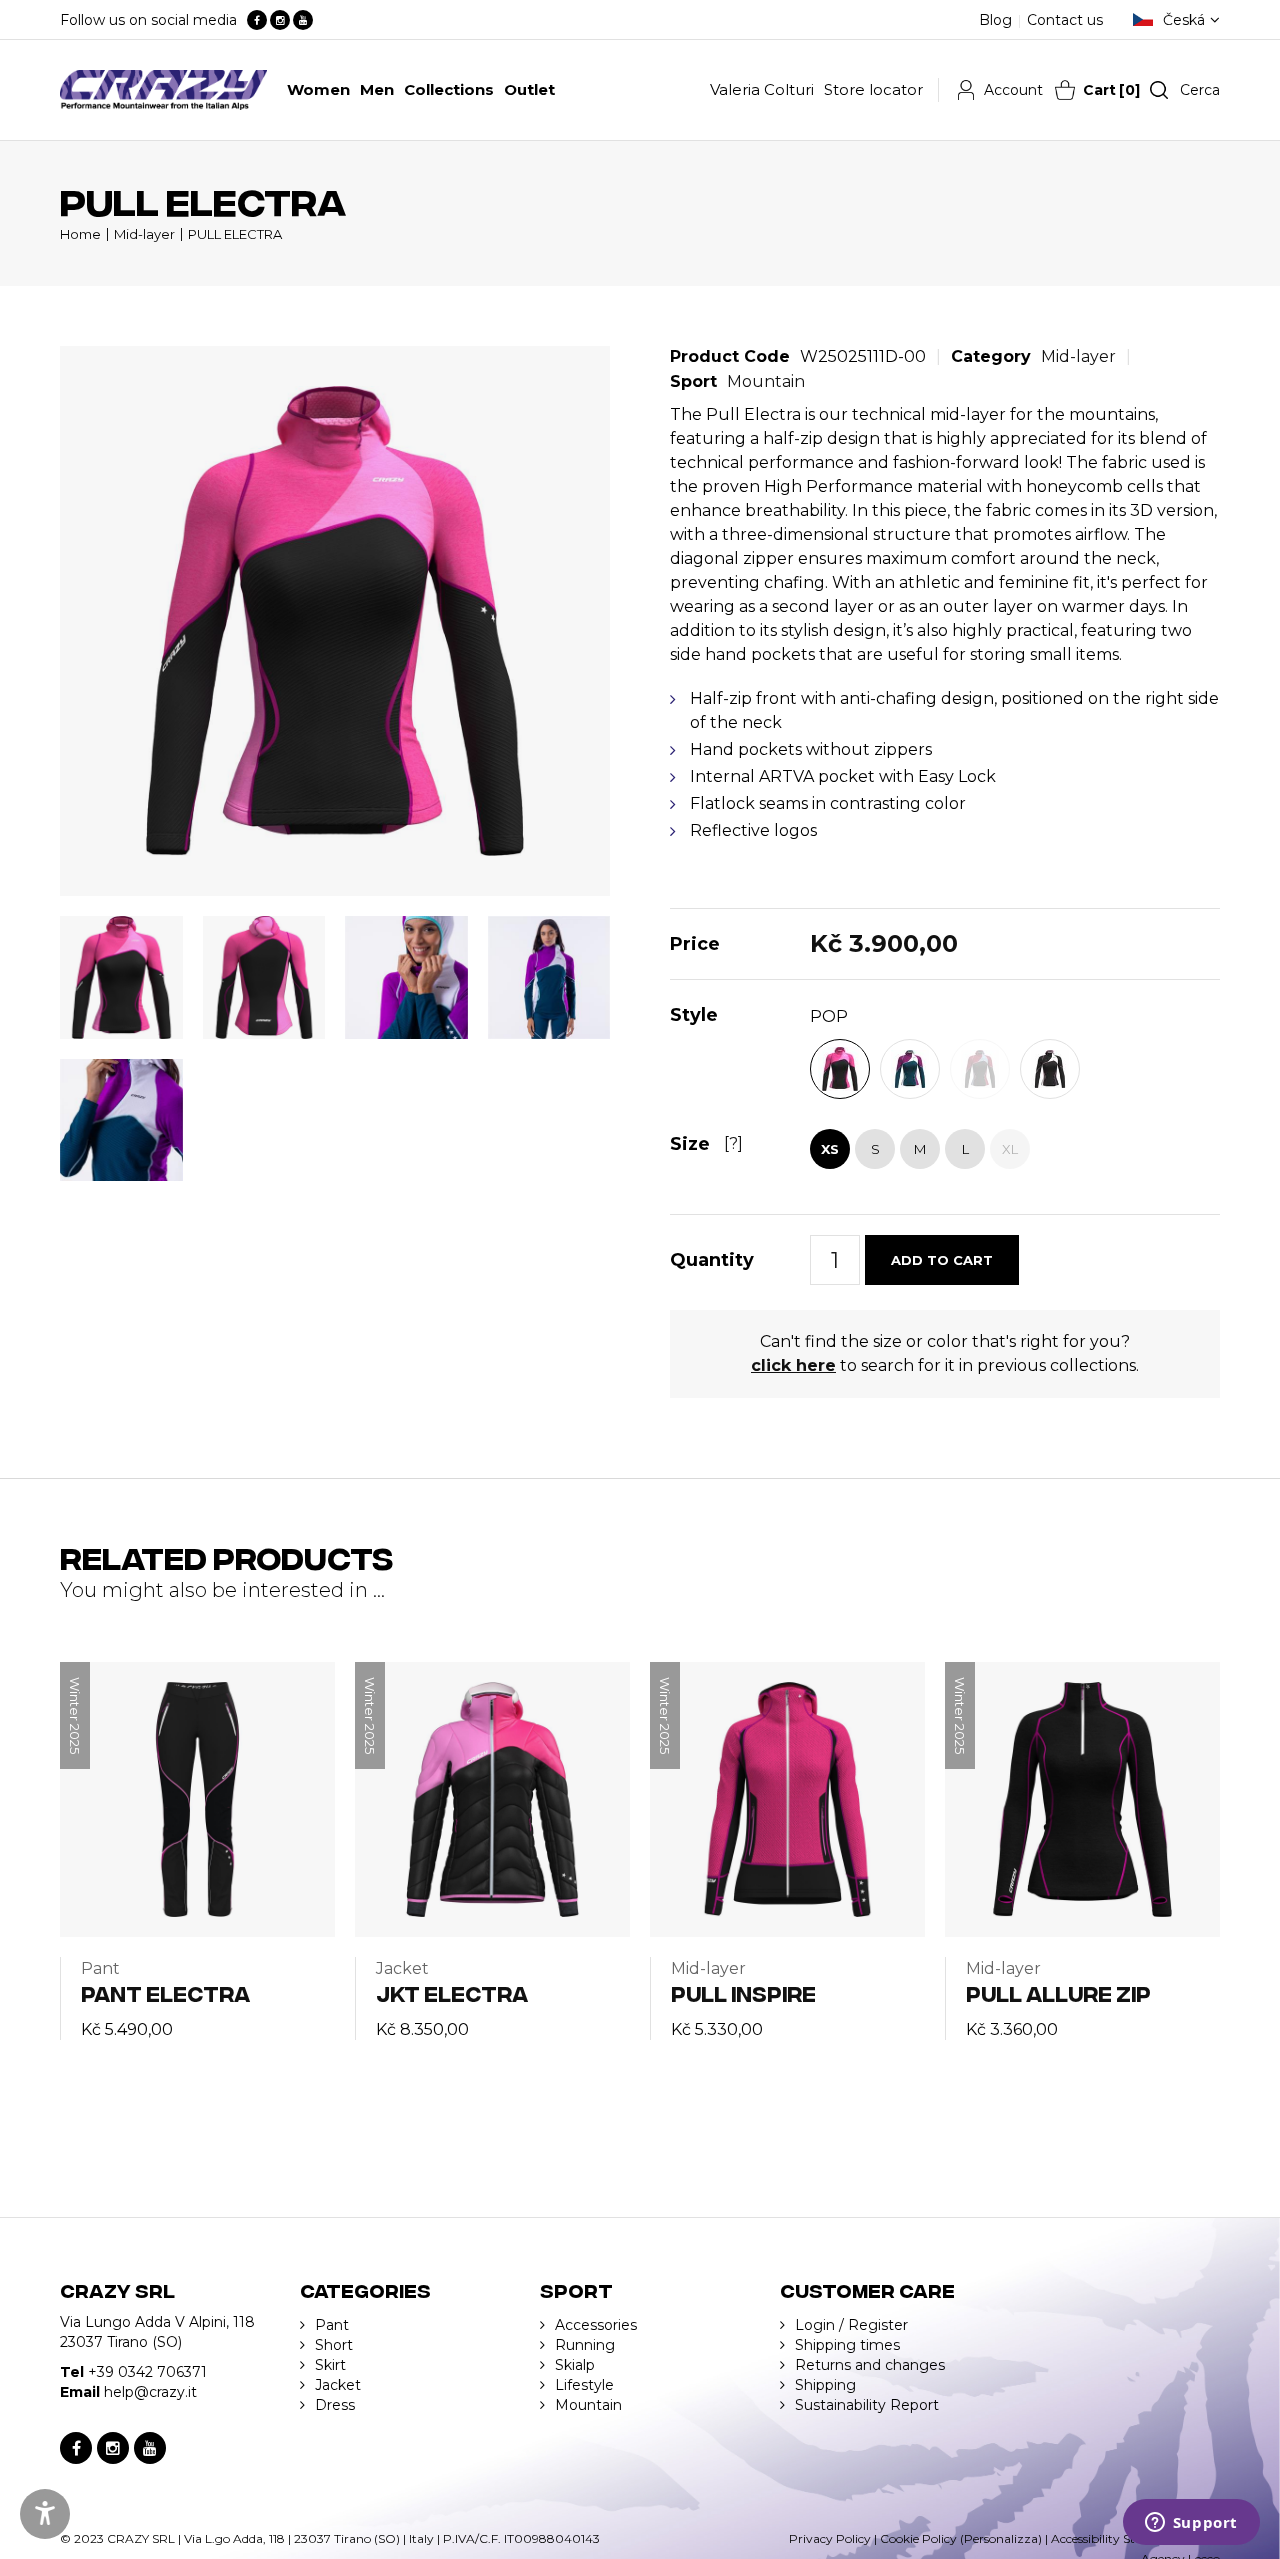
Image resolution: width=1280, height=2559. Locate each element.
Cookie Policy (918, 2538)
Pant (332, 2325)
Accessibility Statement (1118, 2538)
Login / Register (851, 2325)
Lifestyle (584, 2385)
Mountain (766, 381)
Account (1013, 90)
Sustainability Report (867, 2405)
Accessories (596, 2325)
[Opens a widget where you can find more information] (1191, 2524)
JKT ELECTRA (452, 1992)
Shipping (825, 2385)
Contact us (1065, 20)
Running (585, 2345)
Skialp (575, 2365)
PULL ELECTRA (235, 234)
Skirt (330, 2365)
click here (793, 1365)
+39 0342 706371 (147, 2372)
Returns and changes (870, 2365)
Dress (335, 2405)
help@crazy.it (150, 2392)
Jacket (338, 2385)
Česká (1184, 20)
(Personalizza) (1001, 2538)
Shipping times (847, 2345)
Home (80, 234)
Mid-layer (144, 234)
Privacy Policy (830, 2538)
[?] (733, 1143)
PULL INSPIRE (743, 1992)
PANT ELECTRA (165, 1992)
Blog (995, 20)
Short (334, 2345)
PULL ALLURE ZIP (1058, 1992)
